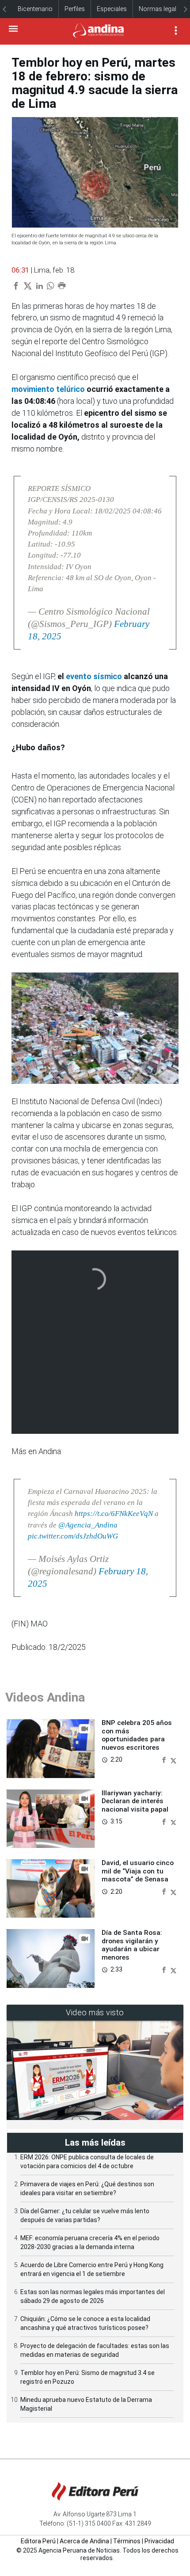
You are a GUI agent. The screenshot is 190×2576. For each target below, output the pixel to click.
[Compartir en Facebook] (165, 1759)
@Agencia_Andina (88, 1525)
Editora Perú (38, 2541)
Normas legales (161, 9)
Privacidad (159, 2541)
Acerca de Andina (84, 2541)
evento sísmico (94, 676)
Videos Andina (45, 1697)
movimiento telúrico (48, 389)
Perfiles (75, 9)
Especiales (112, 9)
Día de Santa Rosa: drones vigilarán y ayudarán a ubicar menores (132, 1945)
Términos (127, 2541)
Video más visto (95, 2012)
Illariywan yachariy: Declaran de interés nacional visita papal (135, 1801)
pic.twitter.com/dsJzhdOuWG (73, 1536)
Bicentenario (35, 9)
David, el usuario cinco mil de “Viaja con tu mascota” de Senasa (138, 1871)
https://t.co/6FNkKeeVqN (114, 1514)
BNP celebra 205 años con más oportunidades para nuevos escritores (137, 1735)
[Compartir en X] (173, 1759)
